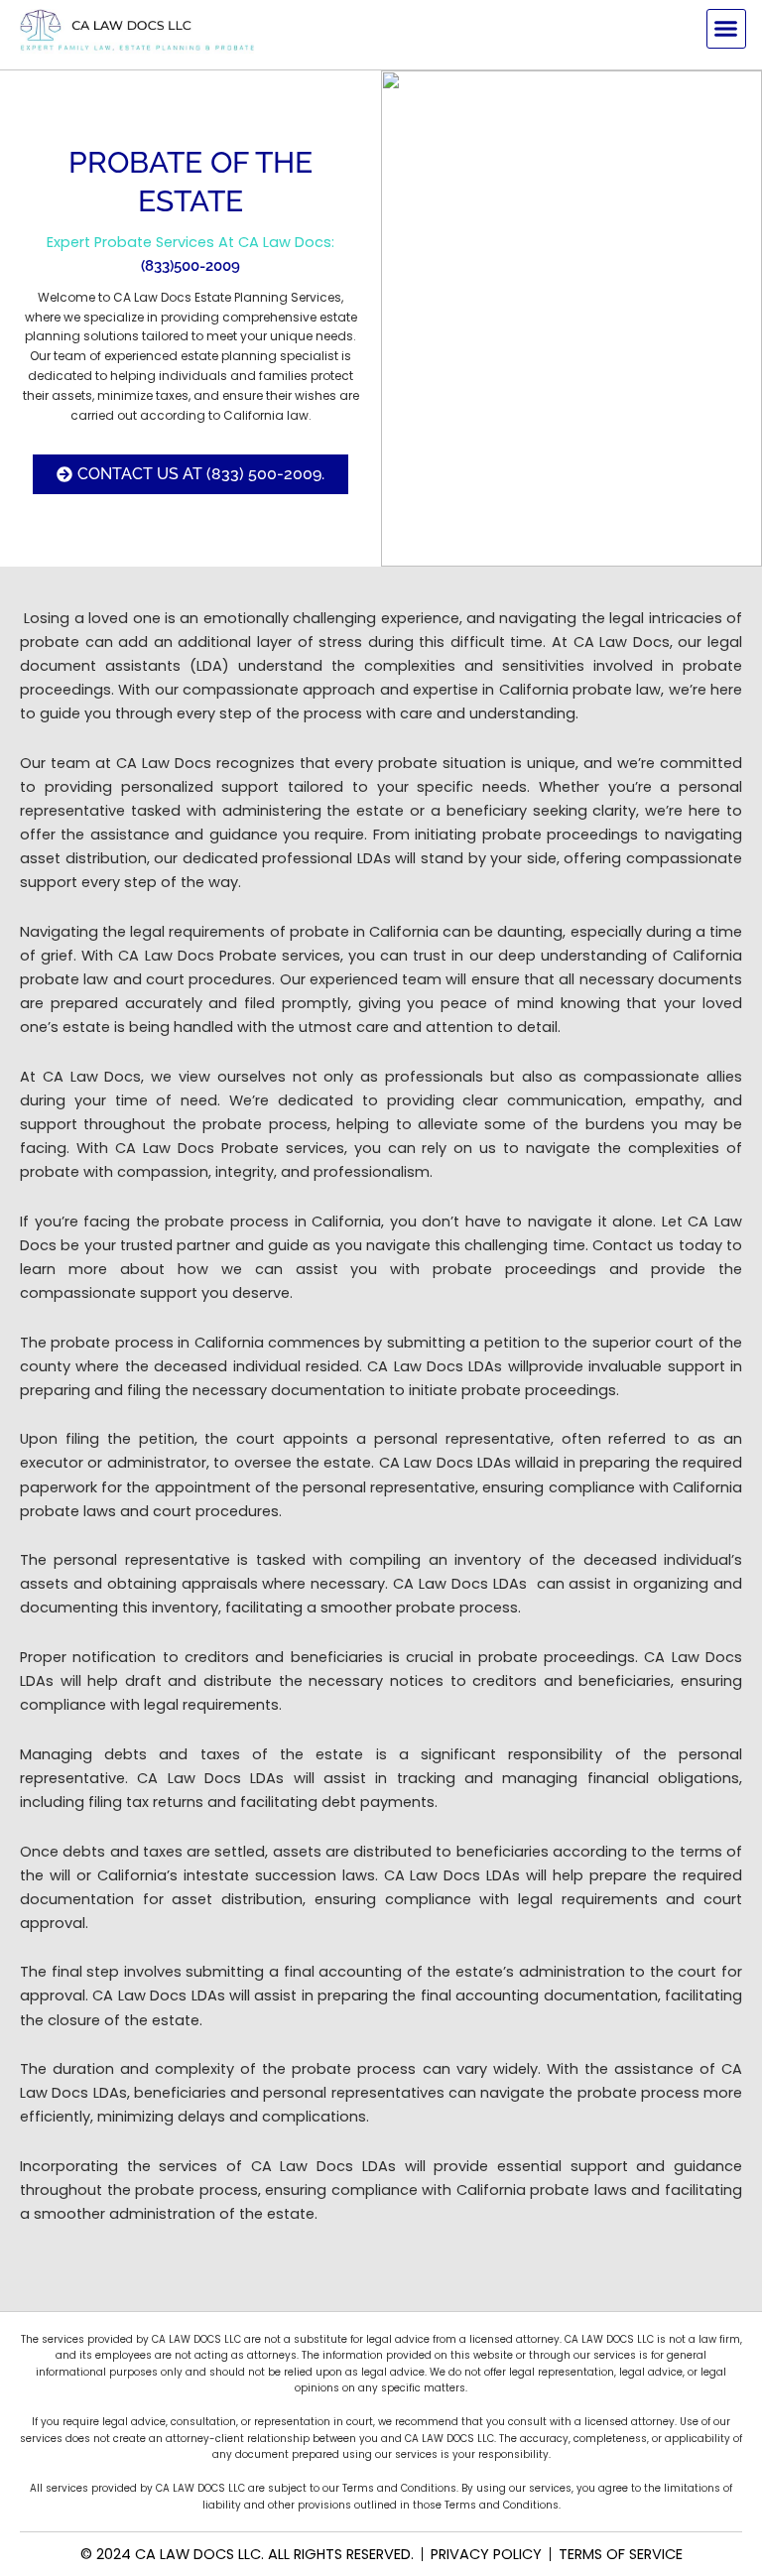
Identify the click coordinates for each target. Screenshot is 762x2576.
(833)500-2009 (190, 265)
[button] (726, 29)
